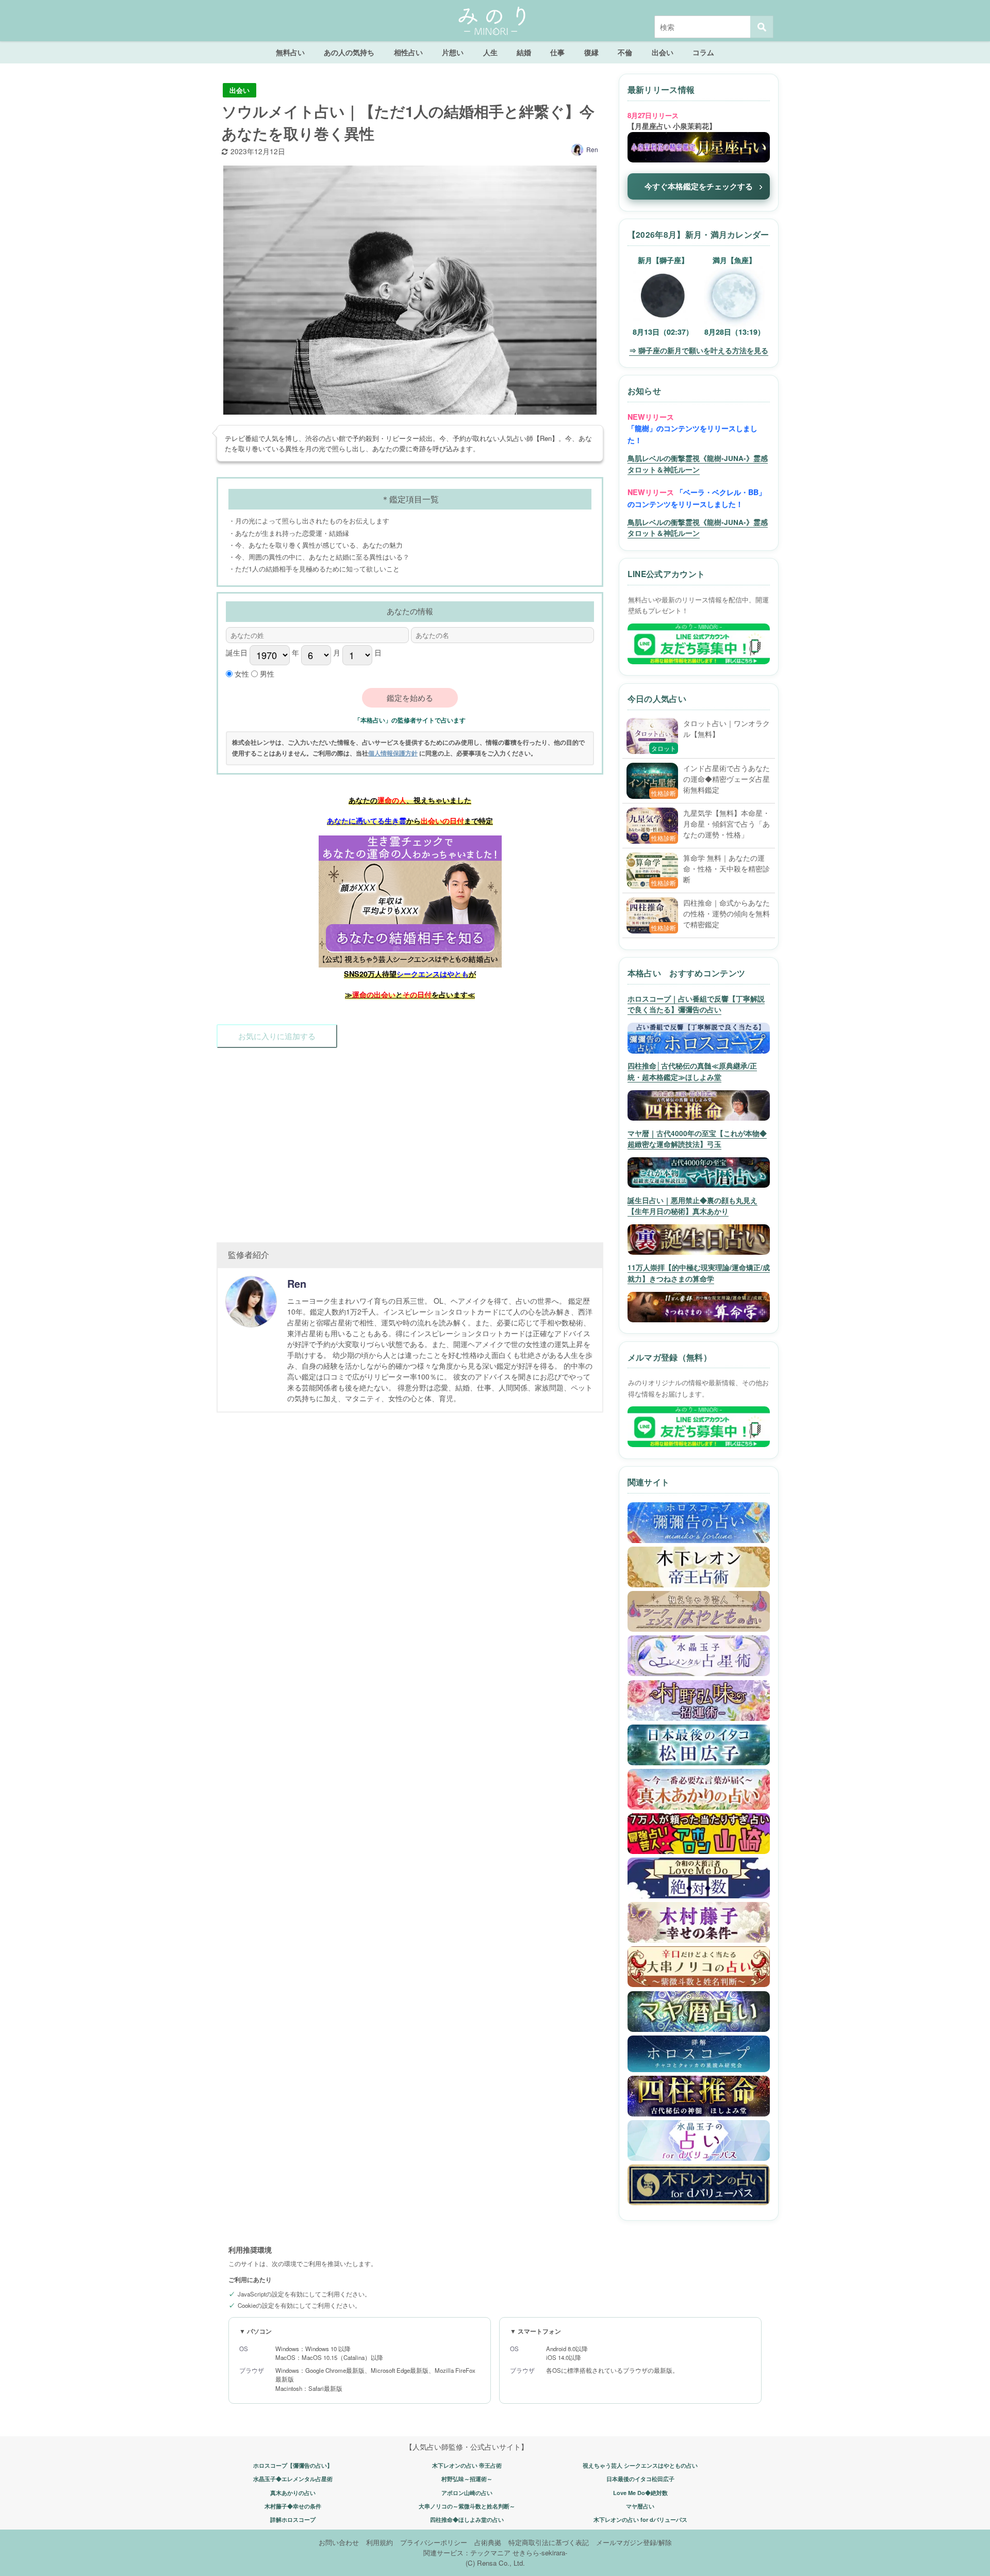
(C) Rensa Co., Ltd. (495, 2563)
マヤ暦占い (640, 2506)
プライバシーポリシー (434, 2542)
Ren (592, 149)
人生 (490, 52)
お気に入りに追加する (277, 1036)
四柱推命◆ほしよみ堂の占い (467, 2520)
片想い (453, 52)
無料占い (290, 52)
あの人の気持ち (349, 52)
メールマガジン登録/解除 (634, 2542)
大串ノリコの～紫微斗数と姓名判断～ (467, 2506)
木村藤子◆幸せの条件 (293, 2506)
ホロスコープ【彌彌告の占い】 (293, 2465)
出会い (663, 52)
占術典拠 (488, 2542)
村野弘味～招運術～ (467, 2479)
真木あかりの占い (293, 2493)
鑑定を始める (410, 698)
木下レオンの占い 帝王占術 (467, 2465)
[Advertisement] (410, 1140)
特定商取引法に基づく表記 (549, 2542)
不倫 (625, 52)
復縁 (591, 52)
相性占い (408, 52)
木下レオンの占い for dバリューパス (640, 2520)
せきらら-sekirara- (540, 2553)
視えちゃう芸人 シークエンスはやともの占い (640, 2465)
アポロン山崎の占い (467, 2493)
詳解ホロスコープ (293, 2520)
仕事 (557, 52)
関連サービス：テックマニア (467, 2553)
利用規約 (379, 2542)
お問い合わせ (339, 2542)
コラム (703, 52)
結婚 (524, 52)
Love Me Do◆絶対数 (640, 2493)
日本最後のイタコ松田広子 (640, 2479)
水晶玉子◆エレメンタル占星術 (293, 2479)
